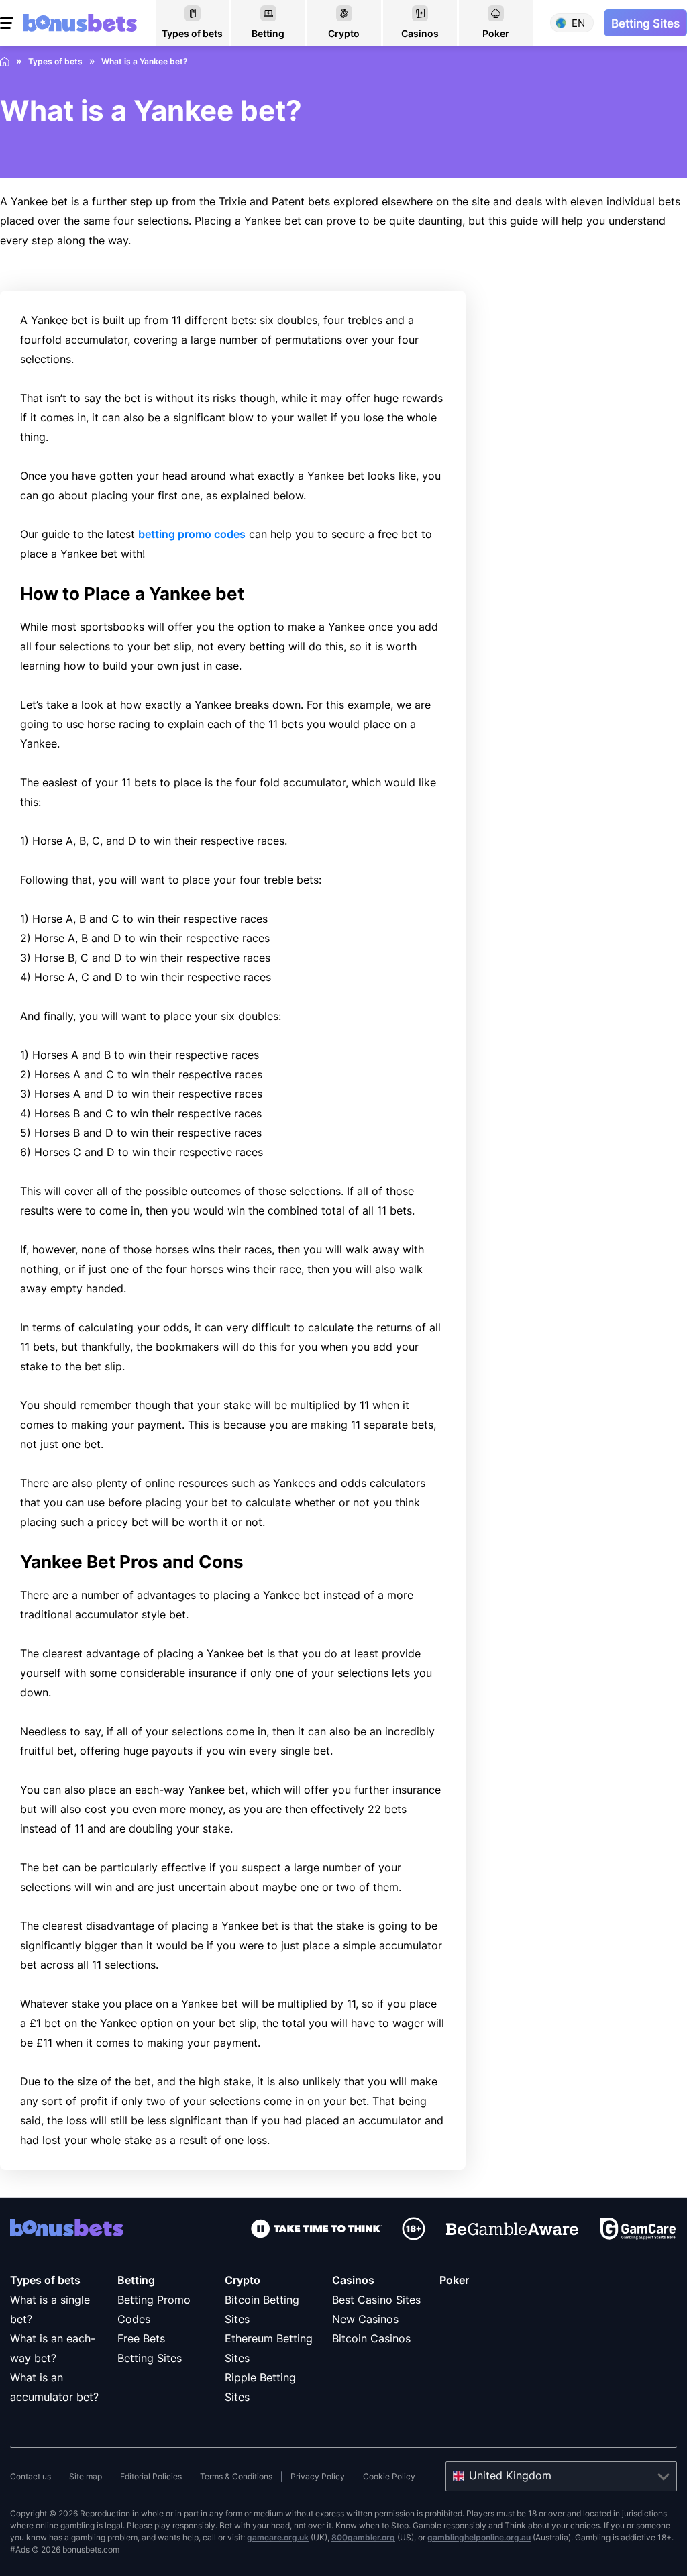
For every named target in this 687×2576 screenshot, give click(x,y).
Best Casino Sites (376, 2300)
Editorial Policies (151, 2476)
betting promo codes (192, 534)
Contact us (31, 2476)
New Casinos (365, 2319)
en (578, 23)
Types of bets (45, 2280)
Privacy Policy (318, 2476)
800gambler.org (363, 2537)
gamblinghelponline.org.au (479, 2537)
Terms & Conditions (236, 2476)
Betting (136, 2280)
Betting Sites (150, 2358)
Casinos (353, 2280)
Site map (86, 2476)
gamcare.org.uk (278, 2537)
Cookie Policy (389, 2476)
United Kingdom (510, 2475)
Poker (454, 2280)
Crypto (243, 2280)
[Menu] (8, 23)
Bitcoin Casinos (371, 2338)
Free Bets (141, 2338)
